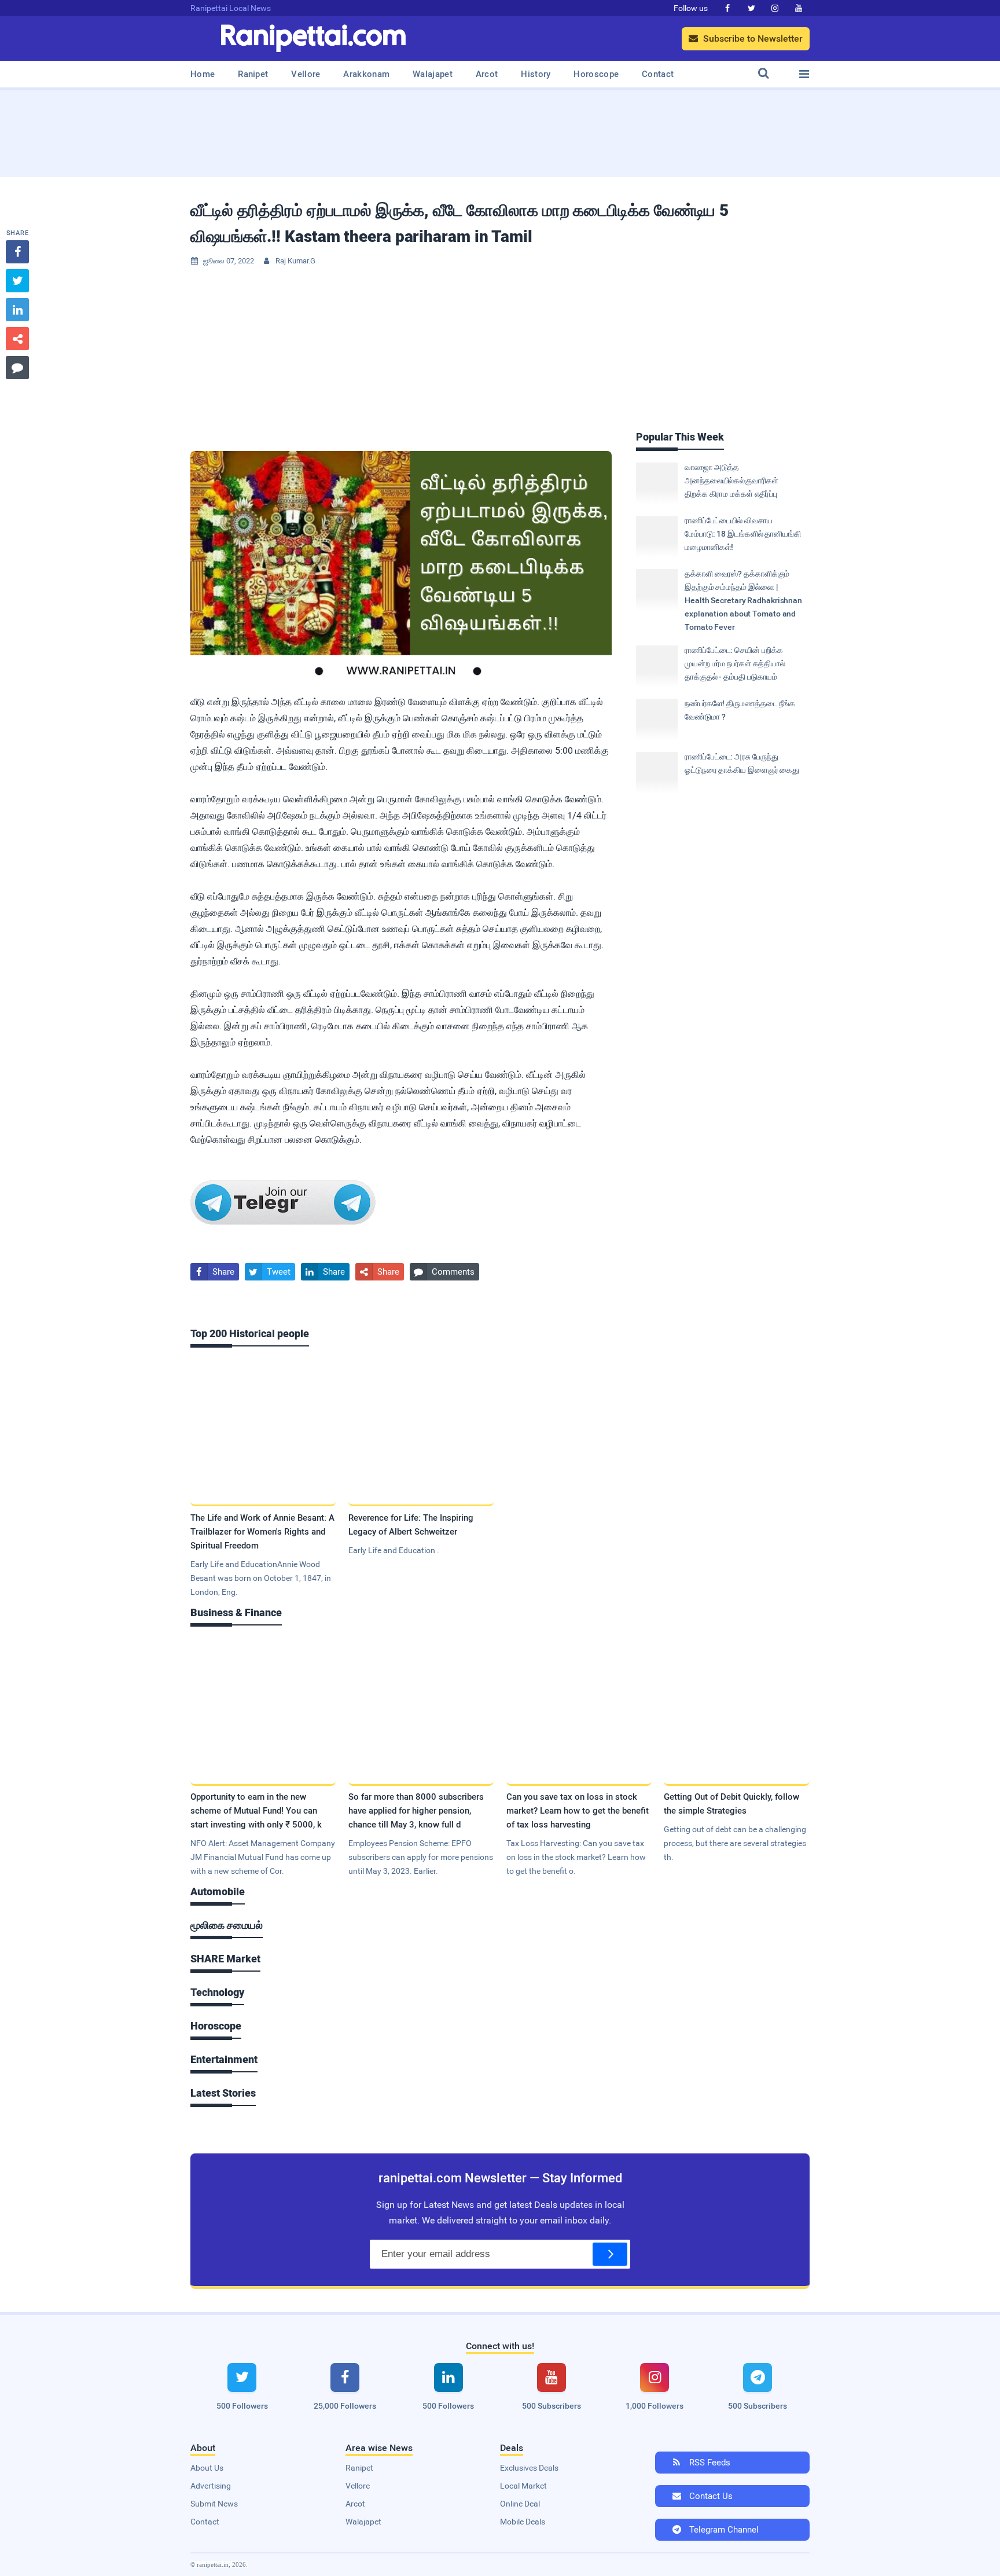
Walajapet (433, 74)
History (536, 74)
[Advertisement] (500, 130)
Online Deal (520, 2504)
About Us (207, 2468)
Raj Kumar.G (295, 261)
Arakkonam (366, 74)
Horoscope (596, 74)
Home (203, 74)
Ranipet (253, 74)
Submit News (214, 2504)
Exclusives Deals (529, 2468)
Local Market (523, 2486)
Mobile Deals (523, 2522)
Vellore (306, 74)
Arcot (487, 74)
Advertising (211, 2486)
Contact (658, 74)
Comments (444, 1272)
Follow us (691, 8)
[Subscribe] (610, 2254)
